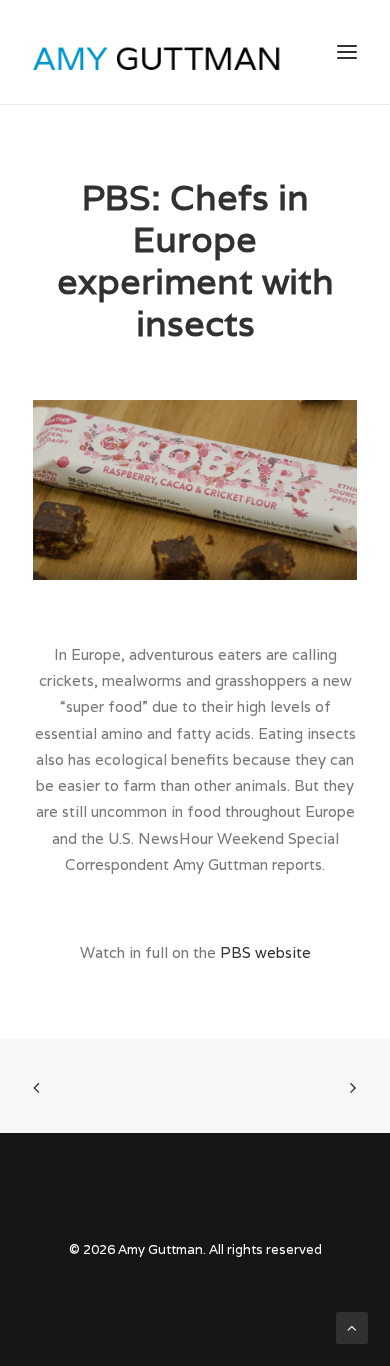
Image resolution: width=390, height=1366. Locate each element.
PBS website (265, 952)
